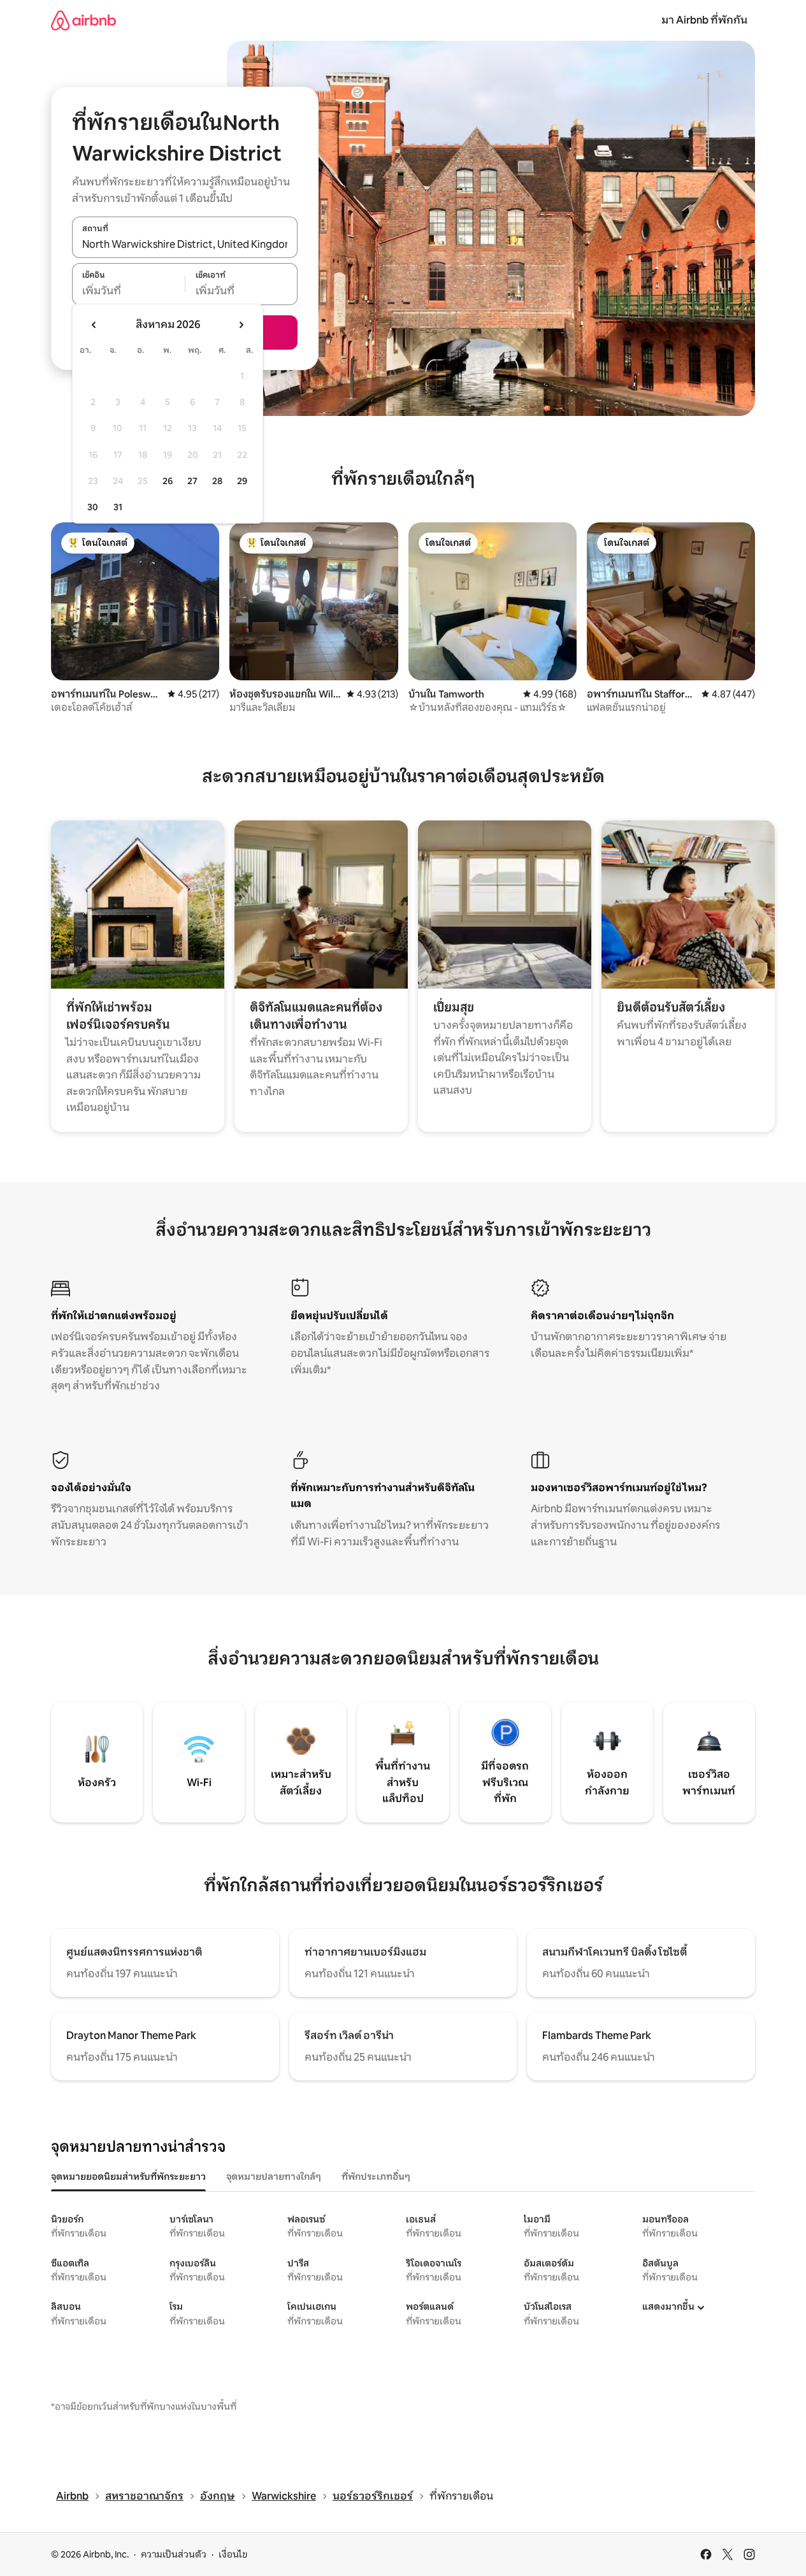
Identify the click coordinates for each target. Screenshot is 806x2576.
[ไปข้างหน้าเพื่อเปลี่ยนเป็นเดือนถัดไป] (241, 325)
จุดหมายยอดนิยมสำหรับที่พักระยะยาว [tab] (128, 2177)
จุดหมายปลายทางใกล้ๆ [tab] (274, 2177)
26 (168, 481)
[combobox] (185, 244)
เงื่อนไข (233, 2554)
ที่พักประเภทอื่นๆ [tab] (376, 2177)
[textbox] (128, 291)
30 (93, 507)
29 (242, 481)
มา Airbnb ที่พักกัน (704, 20)
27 (192, 481)
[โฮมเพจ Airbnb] (83, 20)
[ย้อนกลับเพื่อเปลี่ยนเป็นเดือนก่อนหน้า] (94, 325)
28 (217, 481)
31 (118, 507)
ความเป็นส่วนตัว (174, 2554)
